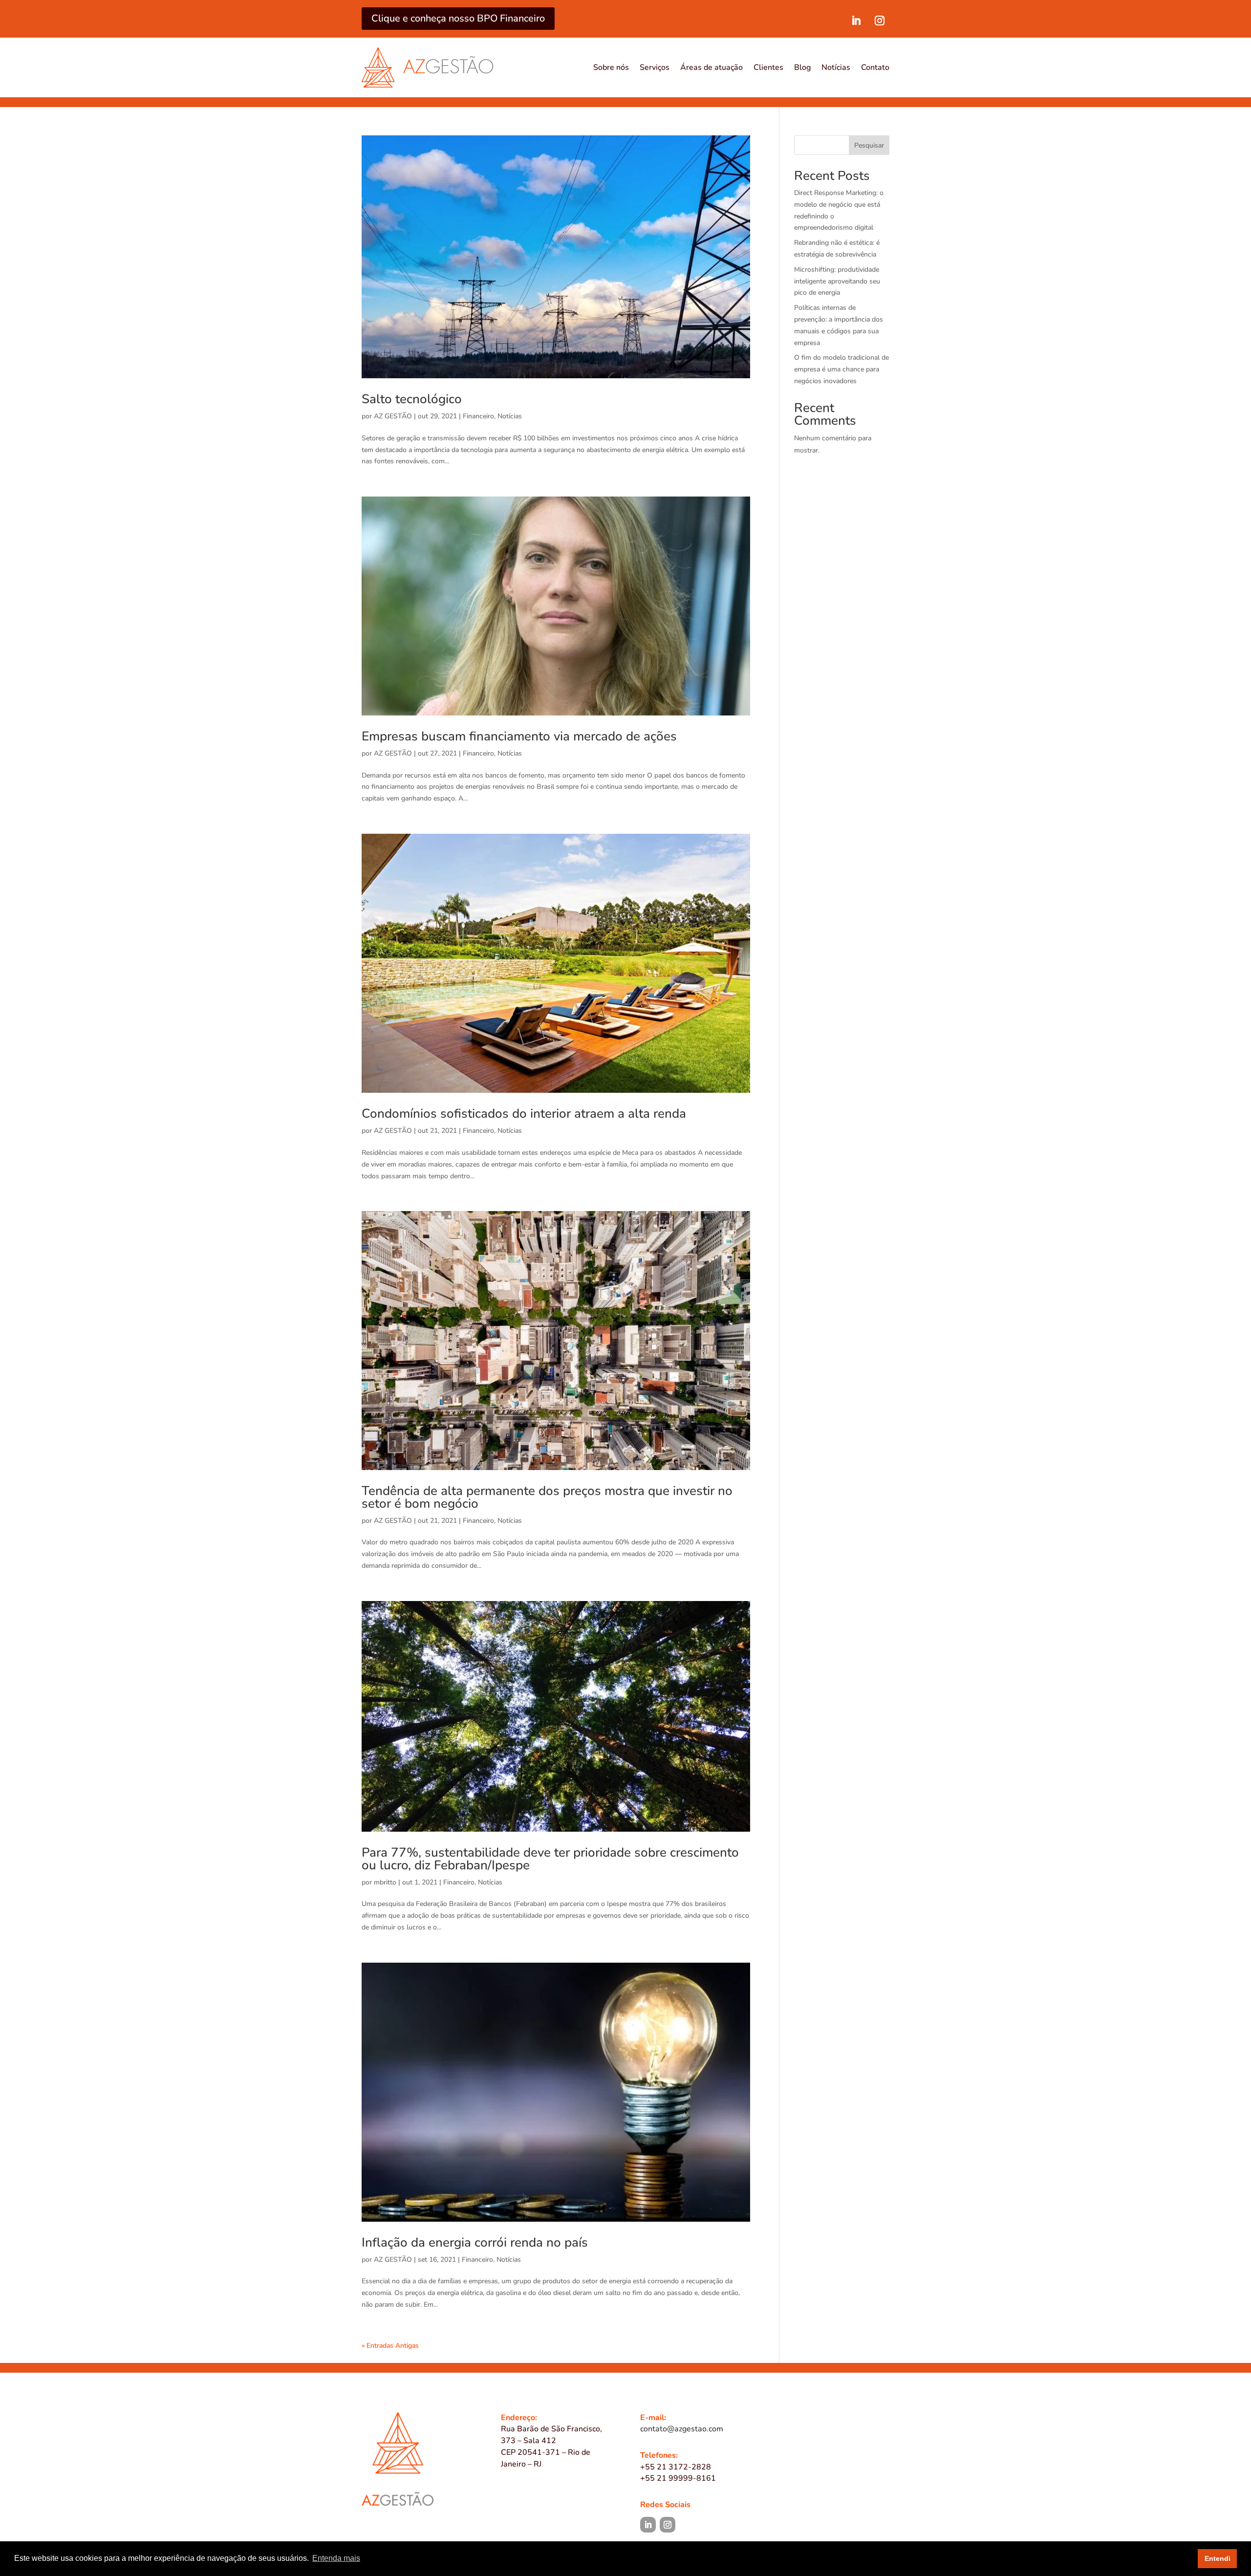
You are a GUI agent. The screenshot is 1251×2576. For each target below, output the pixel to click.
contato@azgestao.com (682, 2429)
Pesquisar (869, 145)
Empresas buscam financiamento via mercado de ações (519, 736)
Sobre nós (611, 67)
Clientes (768, 67)
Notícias (836, 67)
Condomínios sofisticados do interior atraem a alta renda (524, 1114)
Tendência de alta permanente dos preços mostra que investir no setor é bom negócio (547, 1497)
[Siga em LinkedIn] (856, 21)
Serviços (655, 67)
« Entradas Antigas (390, 2346)
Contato (875, 67)
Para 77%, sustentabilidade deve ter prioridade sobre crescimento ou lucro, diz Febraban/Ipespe (550, 1859)
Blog (802, 67)
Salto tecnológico (412, 399)
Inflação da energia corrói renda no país (475, 2242)
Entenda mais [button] (336, 2558)
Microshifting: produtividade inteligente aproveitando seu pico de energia (837, 281)
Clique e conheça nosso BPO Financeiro (458, 18)
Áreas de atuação (712, 67)
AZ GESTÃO (393, 416)
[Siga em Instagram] (880, 21)
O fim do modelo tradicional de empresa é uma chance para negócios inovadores (841, 369)
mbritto (385, 1882)
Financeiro (478, 416)
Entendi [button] (1218, 2558)
